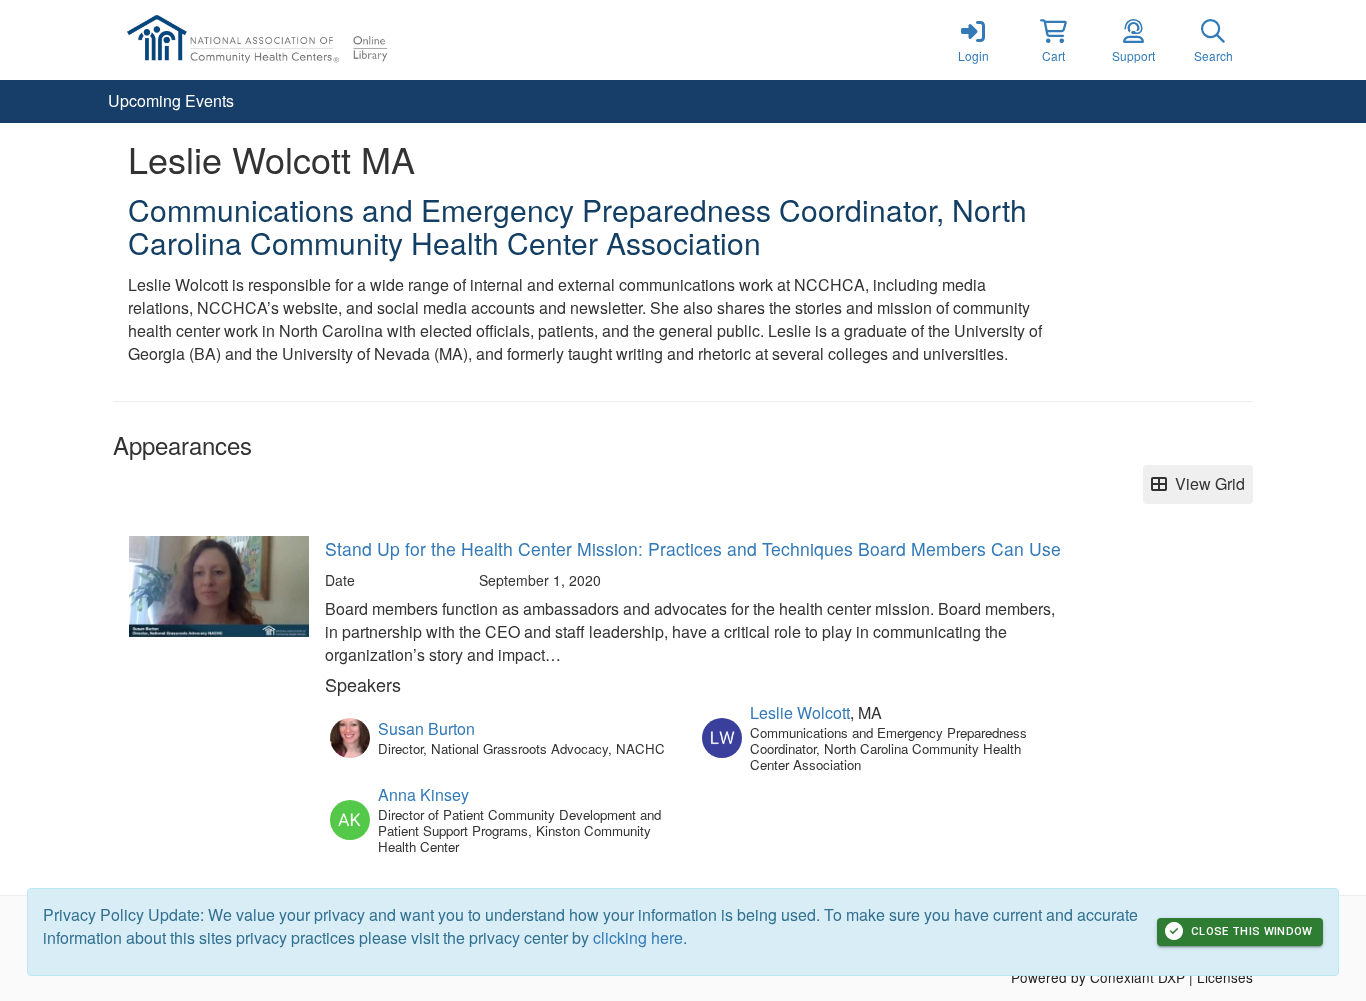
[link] (973, 40)
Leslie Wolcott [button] (800, 712)
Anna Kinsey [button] (423, 794)
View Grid (1206, 483)
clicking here (638, 937)
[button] (1053, 40)
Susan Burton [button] (426, 728)
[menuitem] (171, 101)
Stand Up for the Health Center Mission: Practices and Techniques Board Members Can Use (693, 548)
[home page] (303, 40)
